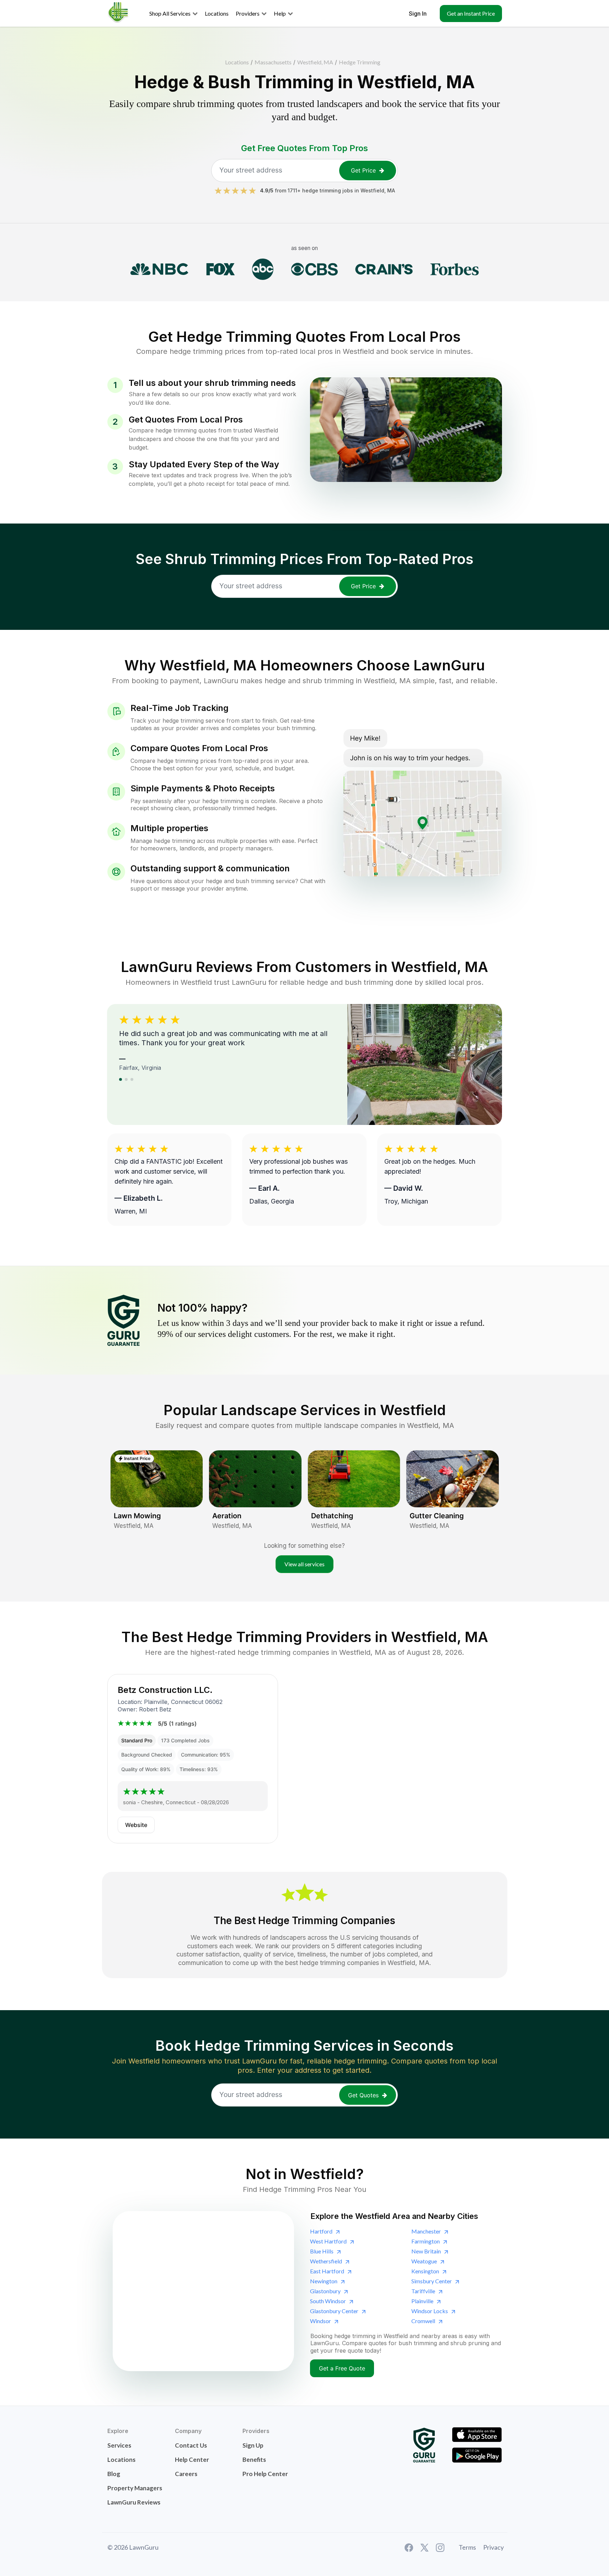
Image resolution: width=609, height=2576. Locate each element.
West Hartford (328, 2241)
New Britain (426, 2251)
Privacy (493, 2547)
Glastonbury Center (334, 2311)
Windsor (320, 2321)
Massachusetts (273, 62)
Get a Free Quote (342, 2368)
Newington (324, 2281)
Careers (186, 2474)
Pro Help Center (265, 2474)
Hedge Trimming (360, 62)
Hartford (321, 2231)
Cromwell (423, 2321)
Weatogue (424, 2261)
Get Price (363, 170)
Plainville (422, 2301)
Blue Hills (322, 2251)
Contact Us (191, 2445)
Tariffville (423, 2291)
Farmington (426, 2241)
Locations (237, 62)
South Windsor (328, 2301)
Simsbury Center (432, 2281)
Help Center (192, 2460)
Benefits (254, 2460)
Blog (114, 2474)
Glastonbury (325, 2291)
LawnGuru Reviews (134, 2502)
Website (136, 1825)
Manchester (426, 2231)
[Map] (203, 2291)
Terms (467, 2547)
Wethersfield (326, 2261)
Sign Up (253, 2445)
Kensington (425, 2271)
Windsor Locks (430, 2311)
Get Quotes (363, 2095)
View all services (304, 1564)
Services (119, 2445)
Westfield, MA (315, 62)
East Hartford (327, 2271)
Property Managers (135, 2488)
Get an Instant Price (471, 13)
